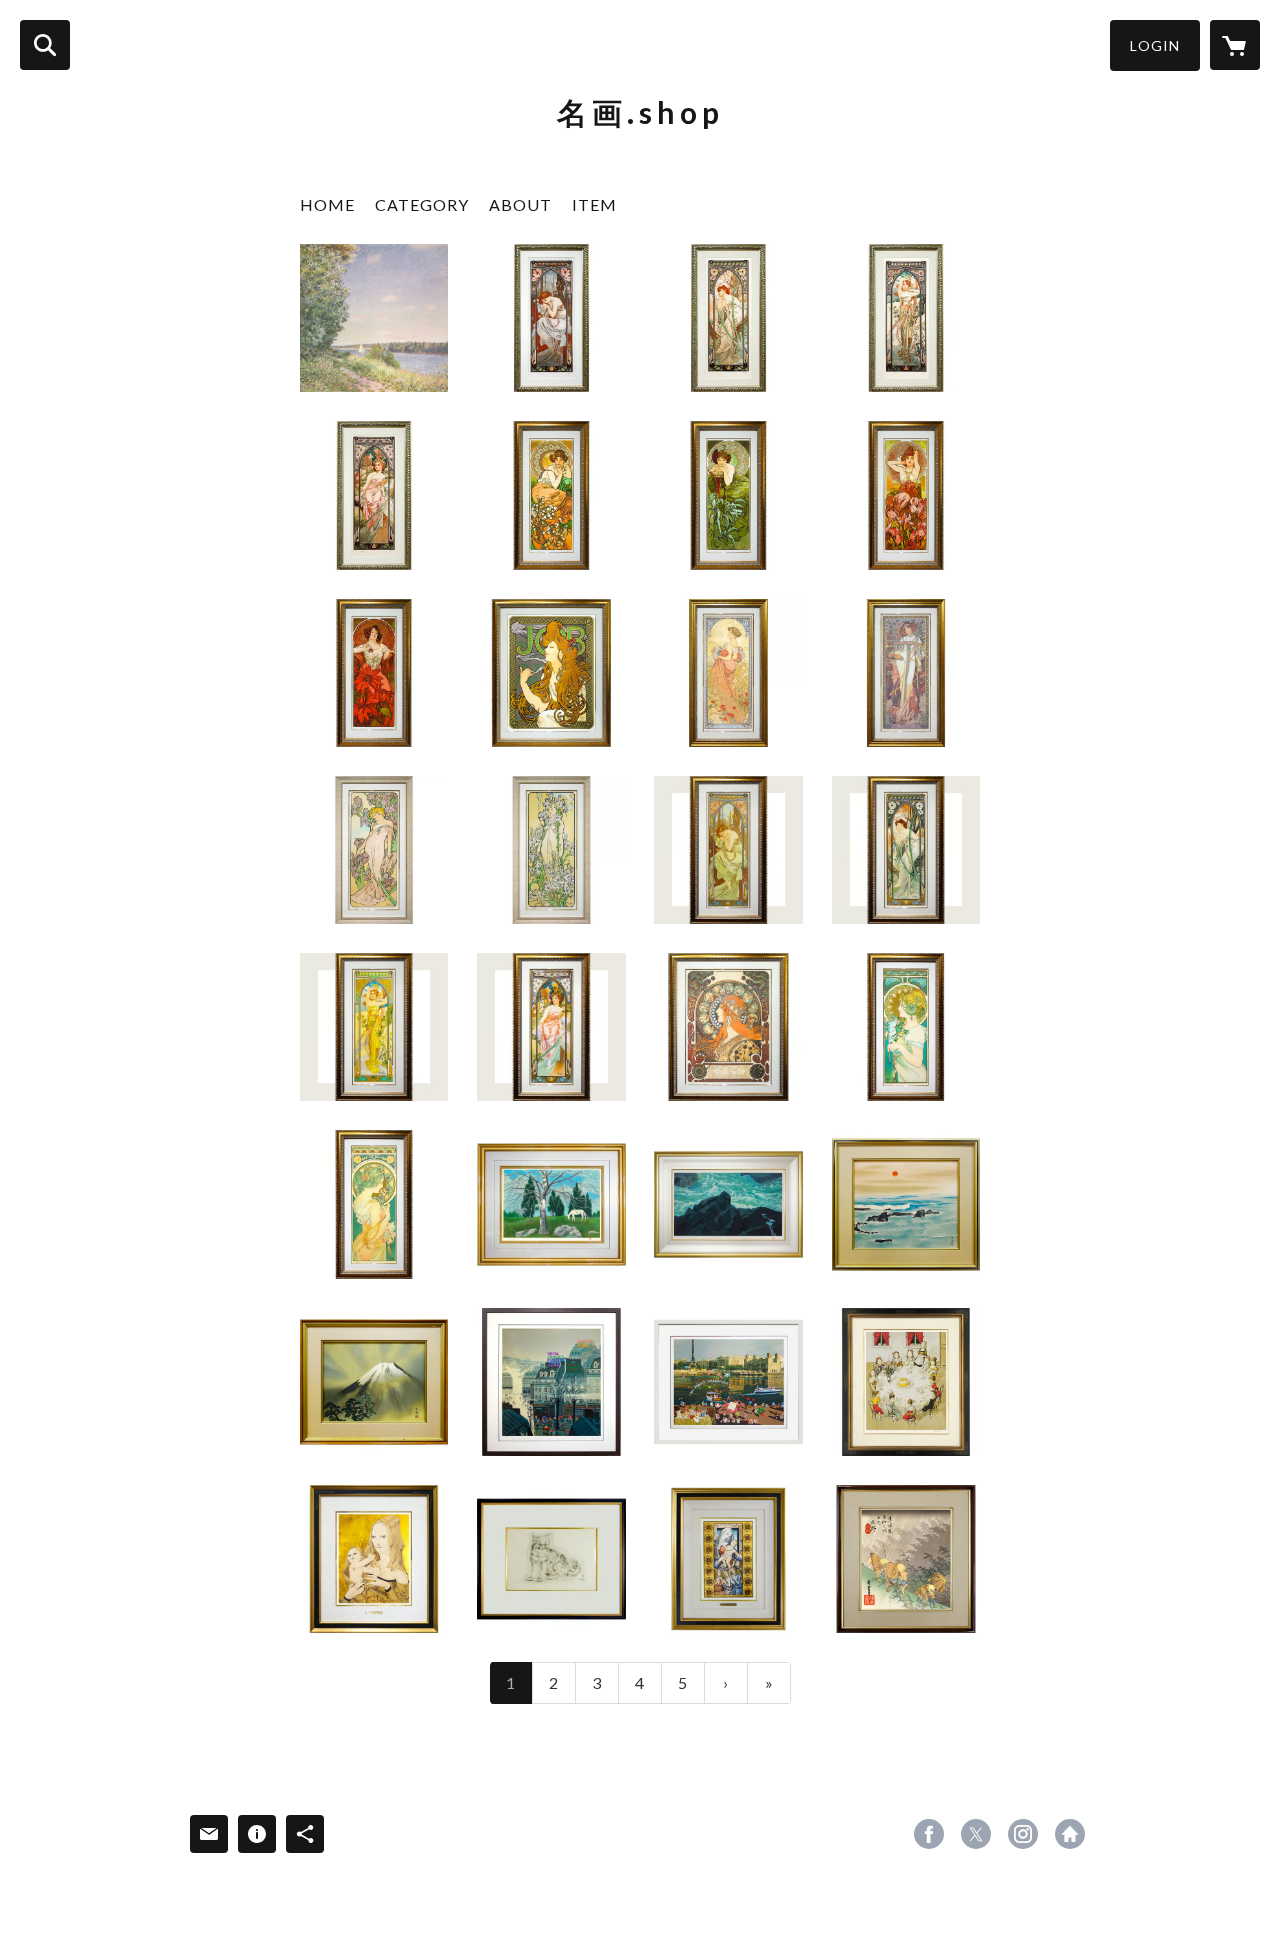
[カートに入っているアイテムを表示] (1235, 45)
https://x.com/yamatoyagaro (976, 1834)
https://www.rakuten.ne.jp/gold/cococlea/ (1070, 1834)
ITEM (594, 204)
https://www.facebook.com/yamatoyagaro (929, 1834)
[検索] (45, 45)
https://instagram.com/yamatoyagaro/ (1023, 1834)
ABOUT (520, 204)
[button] (1155, 45)
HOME (327, 204)
